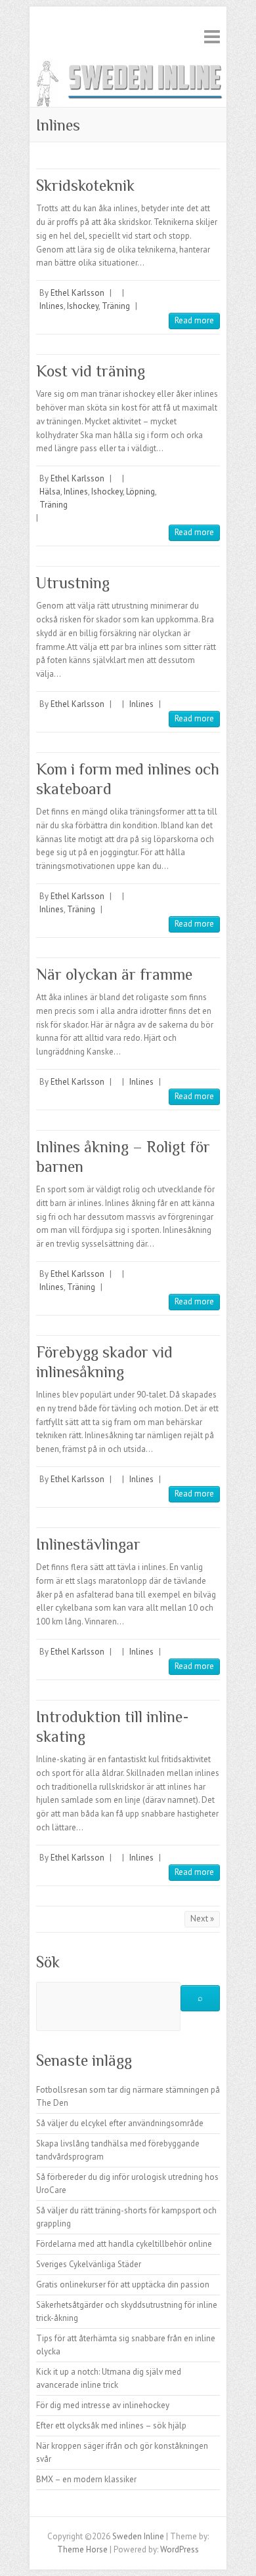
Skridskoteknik (85, 185)
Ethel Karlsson (77, 293)
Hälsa (50, 492)
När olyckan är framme (114, 974)
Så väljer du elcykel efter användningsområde (120, 2123)
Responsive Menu (212, 36)
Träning (116, 306)
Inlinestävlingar (88, 1544)
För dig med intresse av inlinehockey (103, 2405)
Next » (202, 1919)
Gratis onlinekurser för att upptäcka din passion (123, 2284)
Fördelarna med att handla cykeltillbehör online (124, 2244)
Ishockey (83, 306)
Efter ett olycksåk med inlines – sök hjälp (111, 2425)
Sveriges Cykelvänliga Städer (89, 2264)
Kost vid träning (91, 371)
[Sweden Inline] (128, 66)
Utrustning (73, 583)
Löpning (140, 492)
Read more (194, 320)
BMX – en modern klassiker (86, 2479)
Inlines (52, 306)
